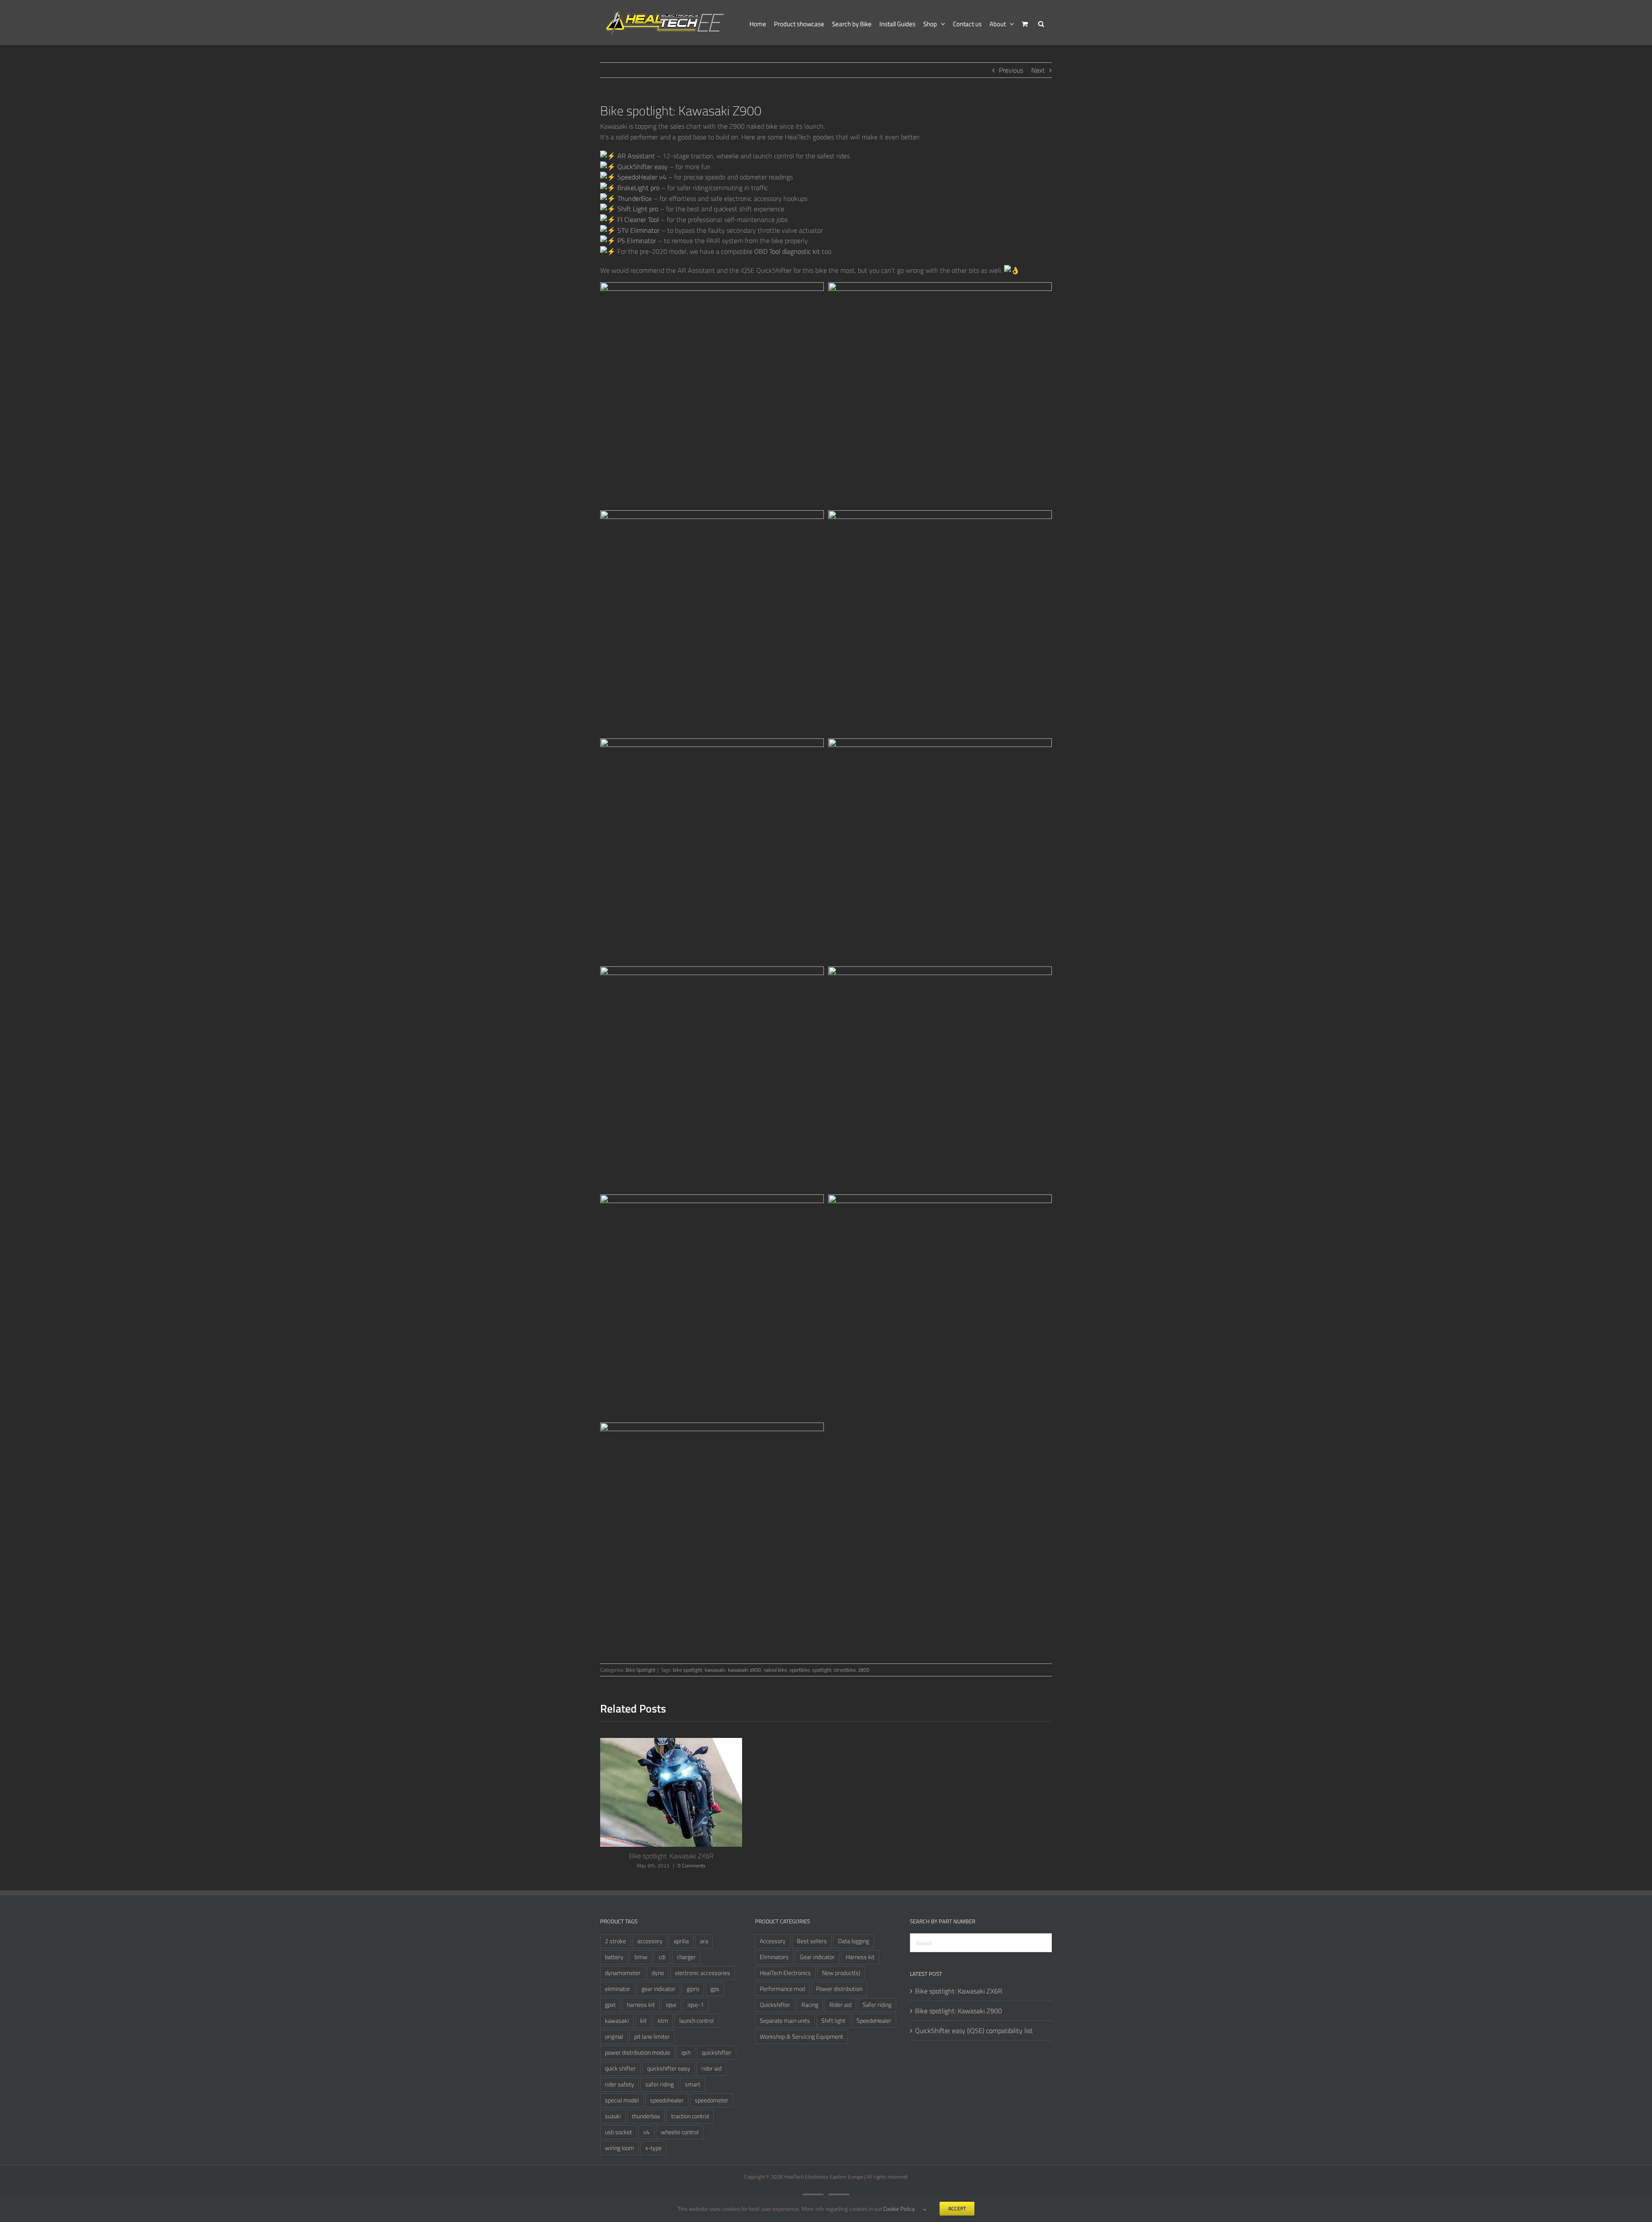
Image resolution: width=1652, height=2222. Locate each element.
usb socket (618, 2132)
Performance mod (782, 1989)
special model (622, 2100)
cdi (662, 1957)
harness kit (641, 2005)
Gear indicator (817, 1957)
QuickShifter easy (642, 167)
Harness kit (860, 1957)
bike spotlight (687, 1670)
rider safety (619, 2084)
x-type (653, 2148)
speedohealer (667, 2100)
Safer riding (877, 2005)
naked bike (775, 1670)
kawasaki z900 (744, 1670)
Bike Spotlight (640, 1670)
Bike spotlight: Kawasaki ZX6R (671, 1856)
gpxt (610, 2005)
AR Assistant (635, 156)
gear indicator (658, 1989)
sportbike (800, 1670)
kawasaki (715, 1670)
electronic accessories (703, 1973)
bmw (641, 1957)
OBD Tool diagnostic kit (787, 251)
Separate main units (785, 2021)
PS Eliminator (636, 241)
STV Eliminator (638, 230)
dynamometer (623, 1973)
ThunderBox (634, 198)
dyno (658, 1973)
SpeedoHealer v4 (641, 177)
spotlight (822, 1670)
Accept (957, 2208)
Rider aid (840, 2005)
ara (704, 1941)
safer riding (660, 2084)
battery (614, 1957)
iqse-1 (696, 2005)
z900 (864, 1670)
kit (643, 2021)
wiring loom (619, 2148)
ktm (663, 2021)
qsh (686, 2052)
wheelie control (680, 2132)
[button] (1041, 23)
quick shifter (620, 2068)
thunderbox (646, 2116)
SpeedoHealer (874, 2021)
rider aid (711, 2068)
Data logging (854, 1941)
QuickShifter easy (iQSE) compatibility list (974, 2031)
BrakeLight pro (638, 188)
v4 (646, 2132)
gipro (693, 1989)
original (614, 2037)
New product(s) (841, 1973)
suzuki (613, 2116)
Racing (810, 2005)
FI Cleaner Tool (637, 219)
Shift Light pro (637, 209)
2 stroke (615, 1941)
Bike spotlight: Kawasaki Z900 (959, 2011)
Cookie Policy (899, 2209)
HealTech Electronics (785, 1973)
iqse (671, 2005)
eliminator (618, 1989)
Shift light (833, 2021)
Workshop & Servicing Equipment (801, 2037)
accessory (650, 1941)
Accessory (773, 1941)
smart (693, 2084)
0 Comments (692, 1866)
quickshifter (717, 2052)
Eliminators (774, 1957)
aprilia (681, 1941)
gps (715, 1989)
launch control (697, 2021)
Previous (1011, 70)
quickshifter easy (669, 2068)
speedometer (712, 2100)
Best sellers (812, 1941)
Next (1038, 70)
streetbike (845, 1670)
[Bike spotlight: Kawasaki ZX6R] (671, 1743)
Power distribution (839, 1989)
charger (686, 1957)
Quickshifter (775, 2005)
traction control (690, 2116)
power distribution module (638, 2052)
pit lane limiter (652, 2037)
